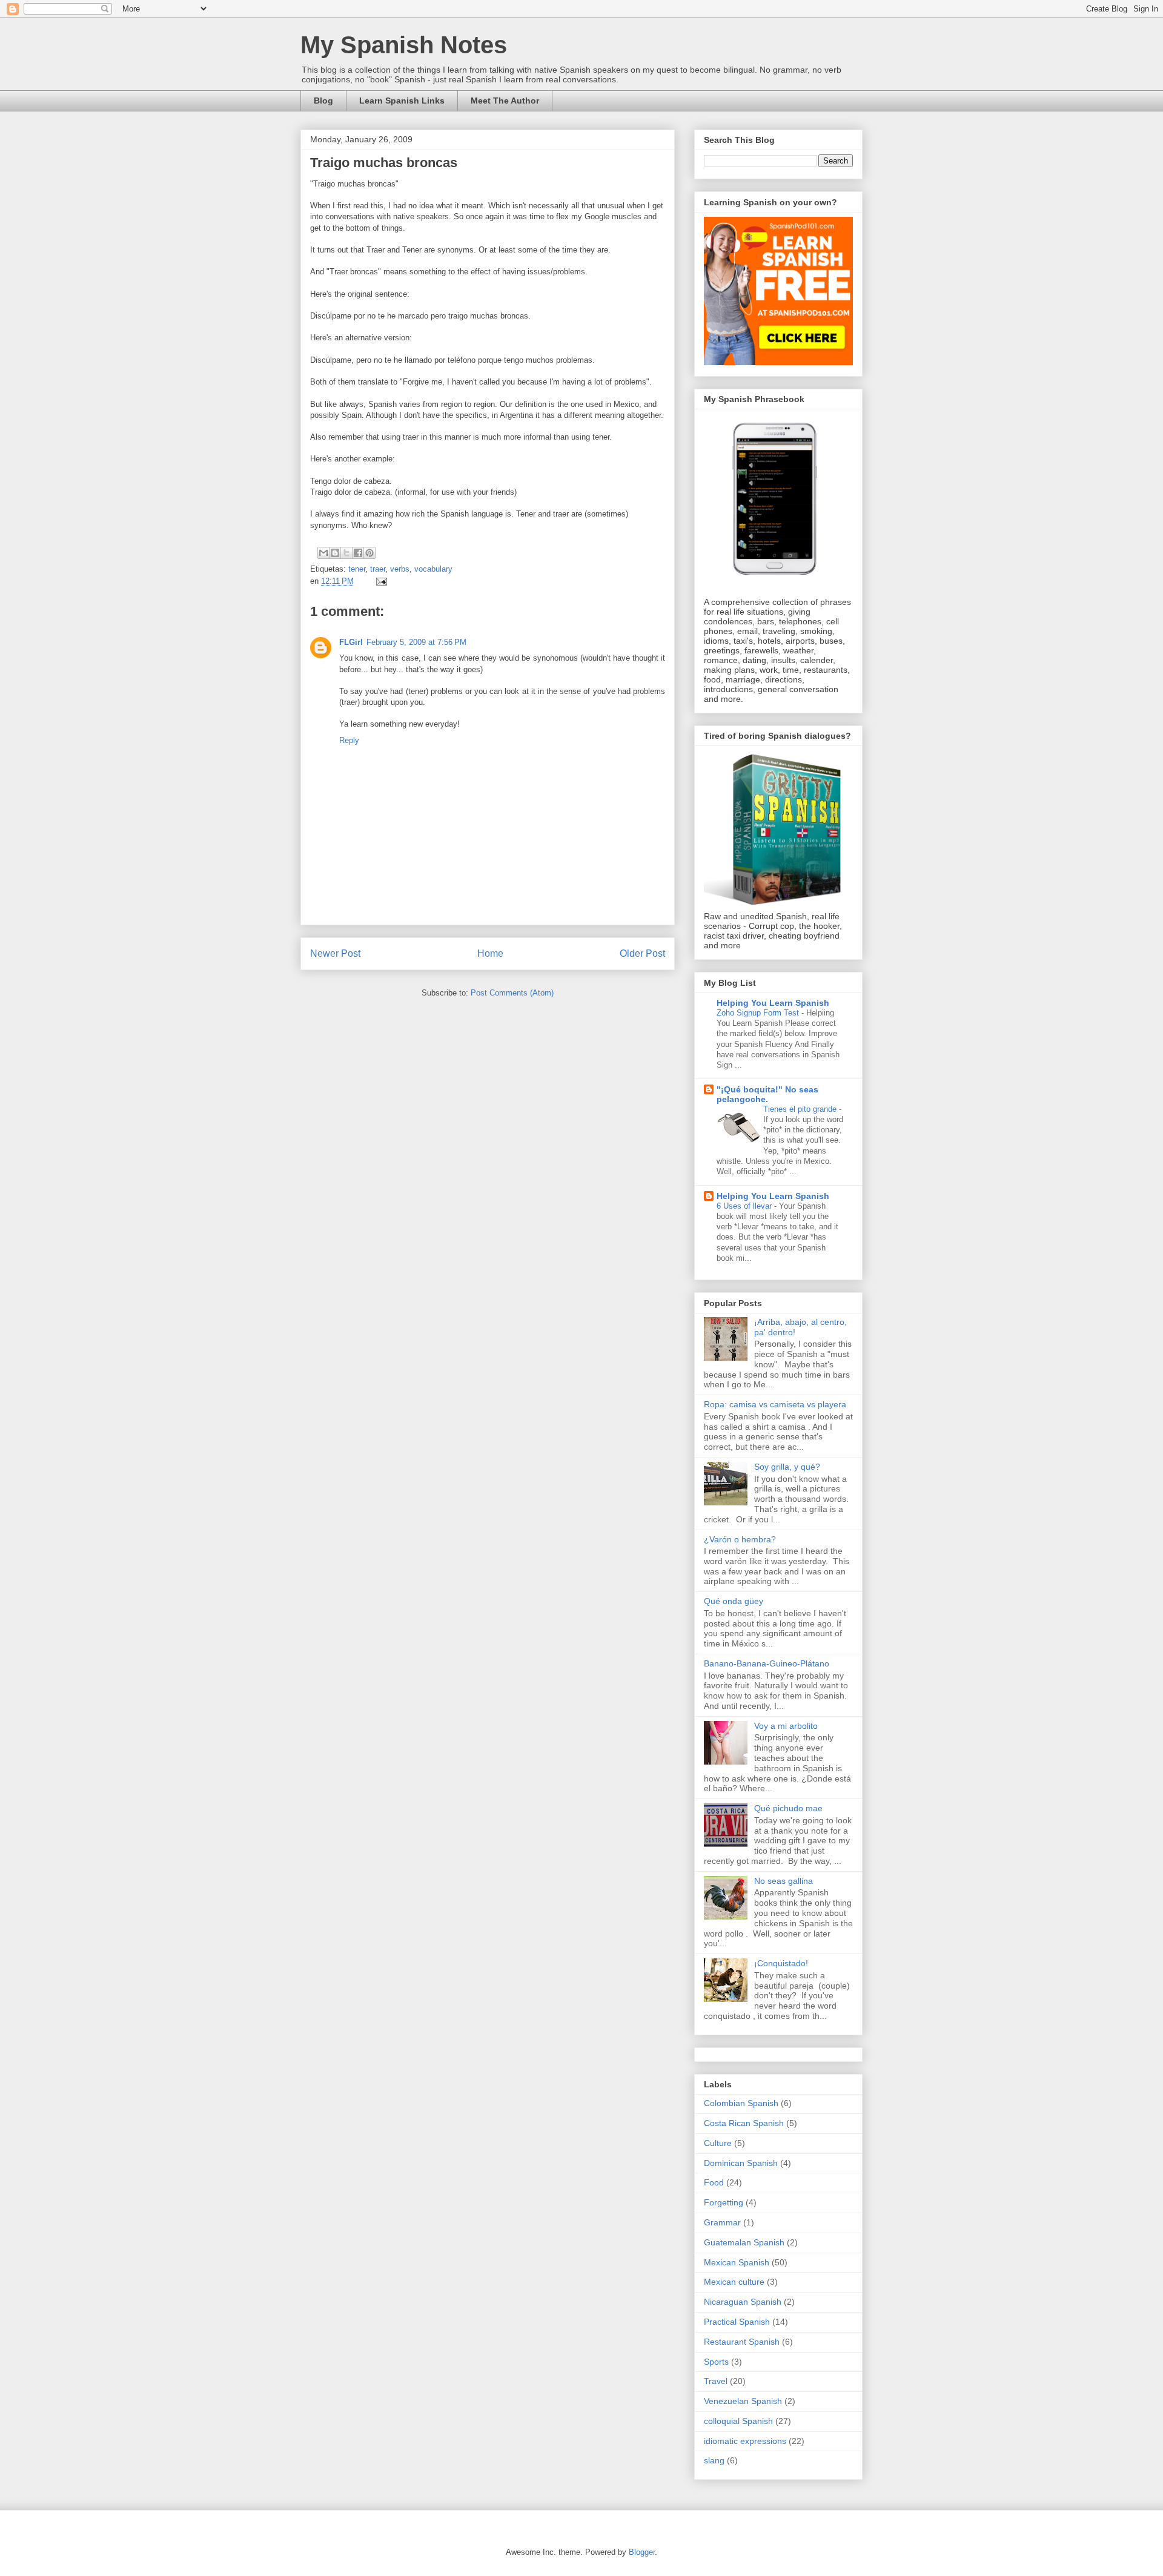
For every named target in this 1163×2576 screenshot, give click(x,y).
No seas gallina (784, 1881)
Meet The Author (505, 101)
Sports (716, 2362)
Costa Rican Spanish (744, 2123)
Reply (349, 740)
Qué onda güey (734, 1601)
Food (714, 2182)
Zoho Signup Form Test (759, 1013)
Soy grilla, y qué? (787, 1467)
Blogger (642, 2552)
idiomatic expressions (745, 2441)
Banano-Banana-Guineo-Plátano (767, 1663)
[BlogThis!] (335, 553)
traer (378, 569)
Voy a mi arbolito (786, 1726)
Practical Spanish (737, 2322)
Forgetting (724, 2202)
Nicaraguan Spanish (743, 2302)
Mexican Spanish (737, 2262)
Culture (718, 2143)
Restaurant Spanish (742, 2342)
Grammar (722, 2222)
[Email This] (323, 553)
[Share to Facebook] (358, 553)
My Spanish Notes (404, 45)
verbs (400, 569)
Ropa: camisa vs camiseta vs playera (775, 1404)
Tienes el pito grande (801, 1109)
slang (714, 2460)
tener (357, 569)
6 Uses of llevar (745, 1206)
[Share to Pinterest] (369, 553)
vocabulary (433, 569)
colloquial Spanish (738, 2421)
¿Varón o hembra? (740, 1539)
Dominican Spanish (741, 2163)
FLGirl (351, 642)
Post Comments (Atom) (512, 993)
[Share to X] (346, 553)
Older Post (642, 953)
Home (490, 953)
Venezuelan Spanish (743, 2401)
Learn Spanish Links (402, 101)
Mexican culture (734, 2282)
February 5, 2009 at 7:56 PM (416, 642)
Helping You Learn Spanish (773, 1003)
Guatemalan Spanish (744, 2242)
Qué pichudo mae (788, 1808)
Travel (716, 2381)
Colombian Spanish (741, 2103)
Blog (323, 101)
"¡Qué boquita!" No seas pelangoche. (767, 1094)
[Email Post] (379, 581)
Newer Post (335, 953)
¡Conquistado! (781, 1963)
